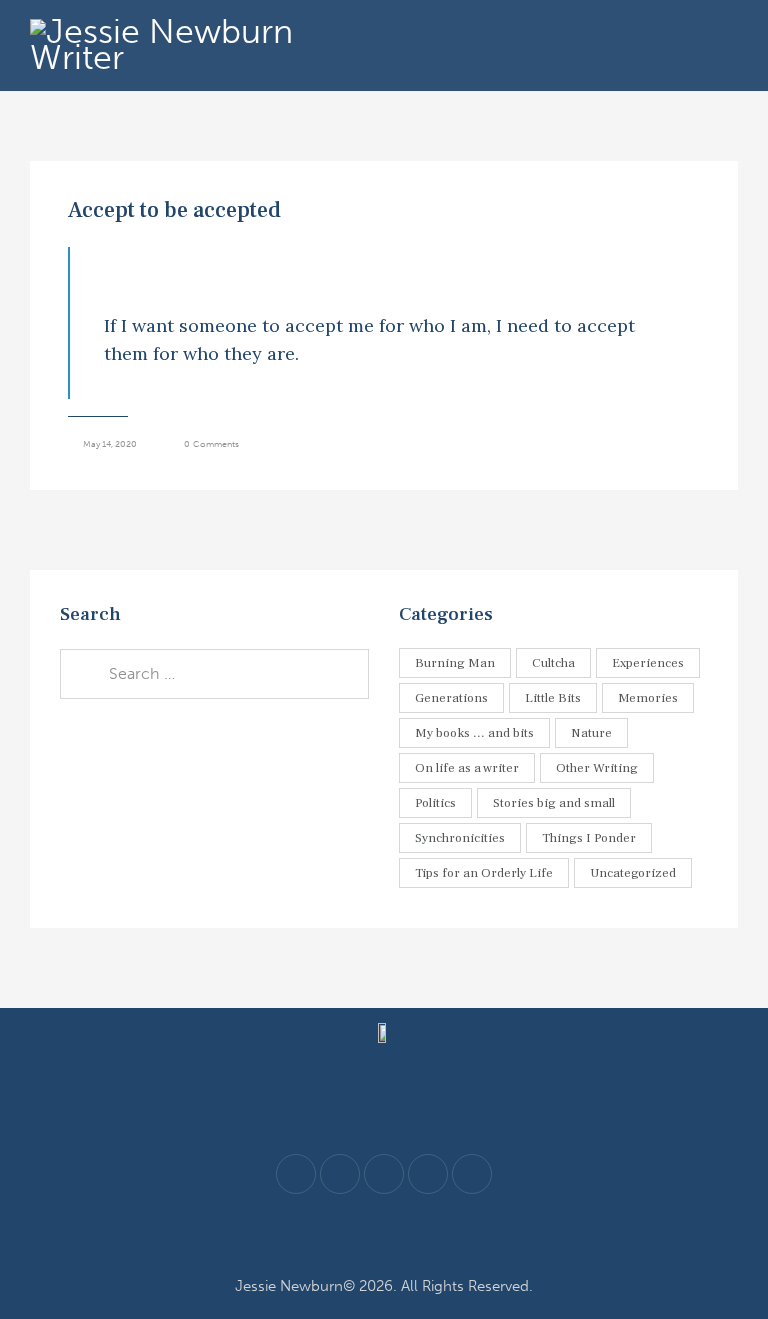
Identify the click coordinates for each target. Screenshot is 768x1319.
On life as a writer (467, 768)
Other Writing (597, 768)
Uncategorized (633, 873)
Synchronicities (460, 838)
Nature (591, 733)
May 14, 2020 (110, 444)
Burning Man (455, 663)
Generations (451, 698)
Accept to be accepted (174, 210)
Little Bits (553, 698)
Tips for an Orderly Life (484, 873)
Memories (648, 698)
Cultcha (553, 663)
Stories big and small (554, 803)
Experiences (648, 663)
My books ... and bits (474, 733)
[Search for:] (214, 673)
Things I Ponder (589, 838)
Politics (435, 803)
